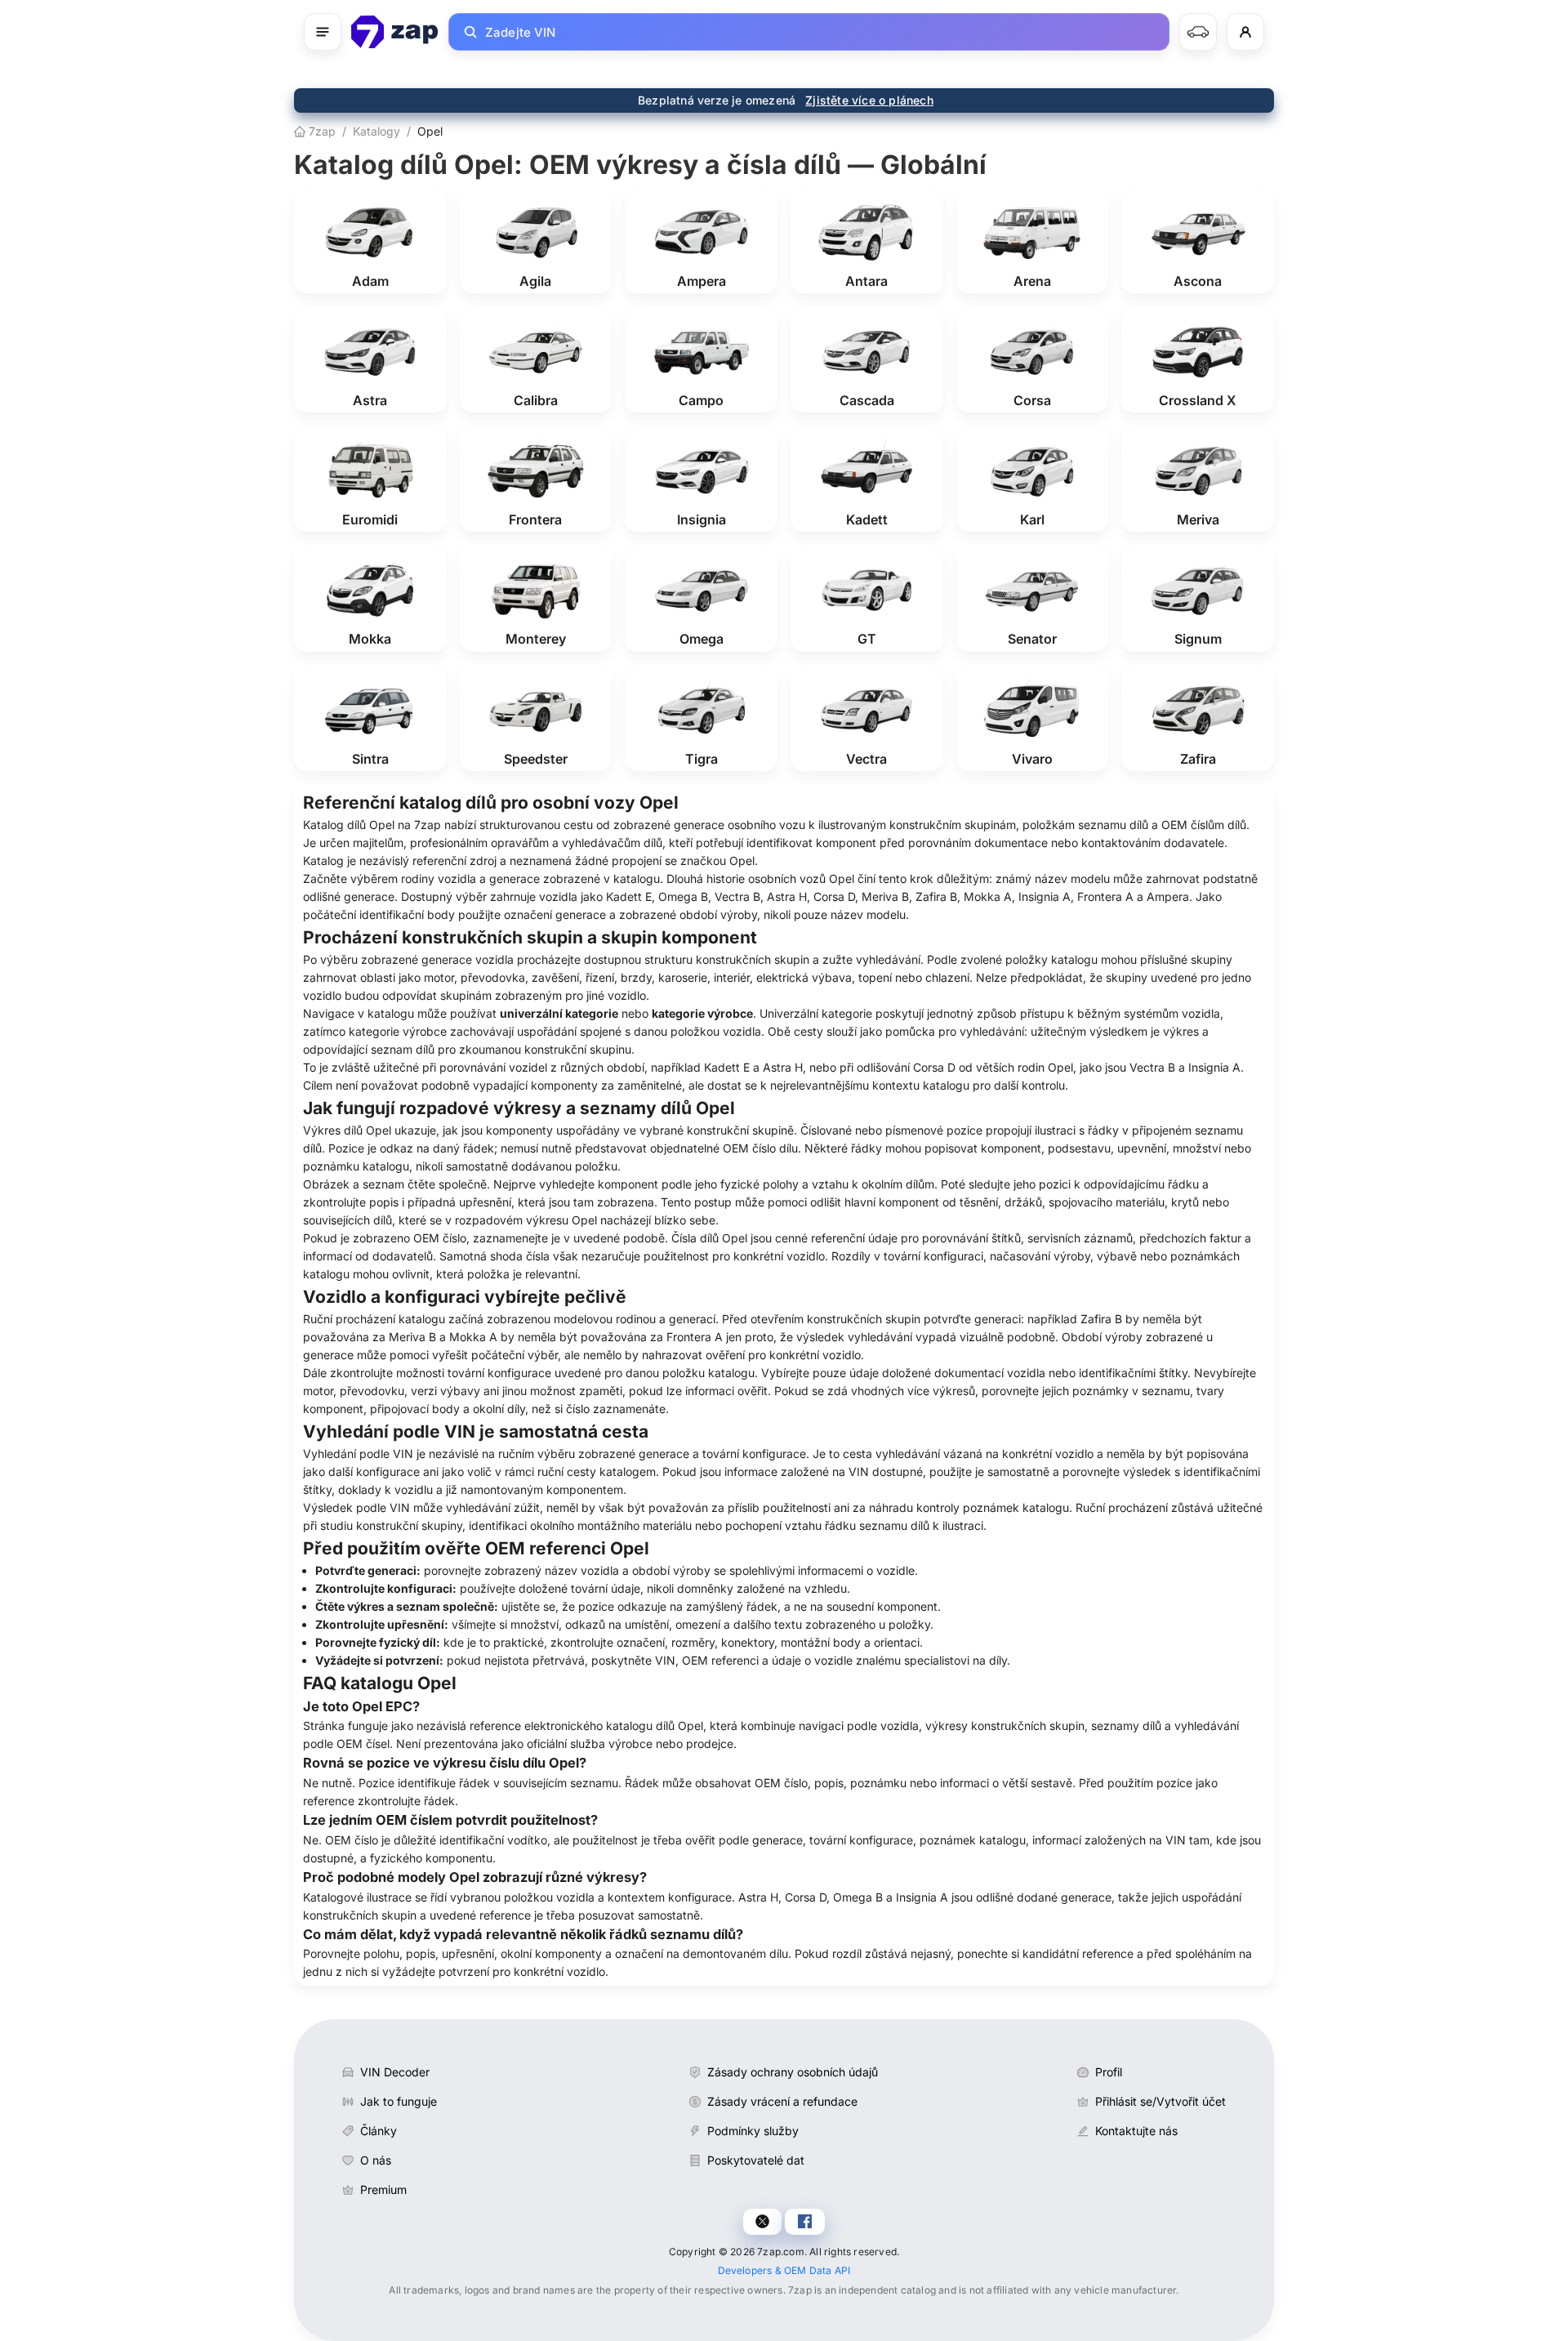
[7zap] (395, 32)
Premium (383, 2189)
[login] (1245, 32)
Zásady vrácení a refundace (782, 2101)
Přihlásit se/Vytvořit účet (1160, 2101)
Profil (1109, 2072)
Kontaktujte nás (1136, 2131)
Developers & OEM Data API (784, 2270)
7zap (321, 131)
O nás (376, 2160)
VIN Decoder (395, 2072)
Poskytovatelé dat (756, 2160)
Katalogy (376, 131)
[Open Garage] (1198, 32)
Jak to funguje (399, 2101)
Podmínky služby (753, 2131)
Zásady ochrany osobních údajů (793, 2072)
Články (379, 2131)
